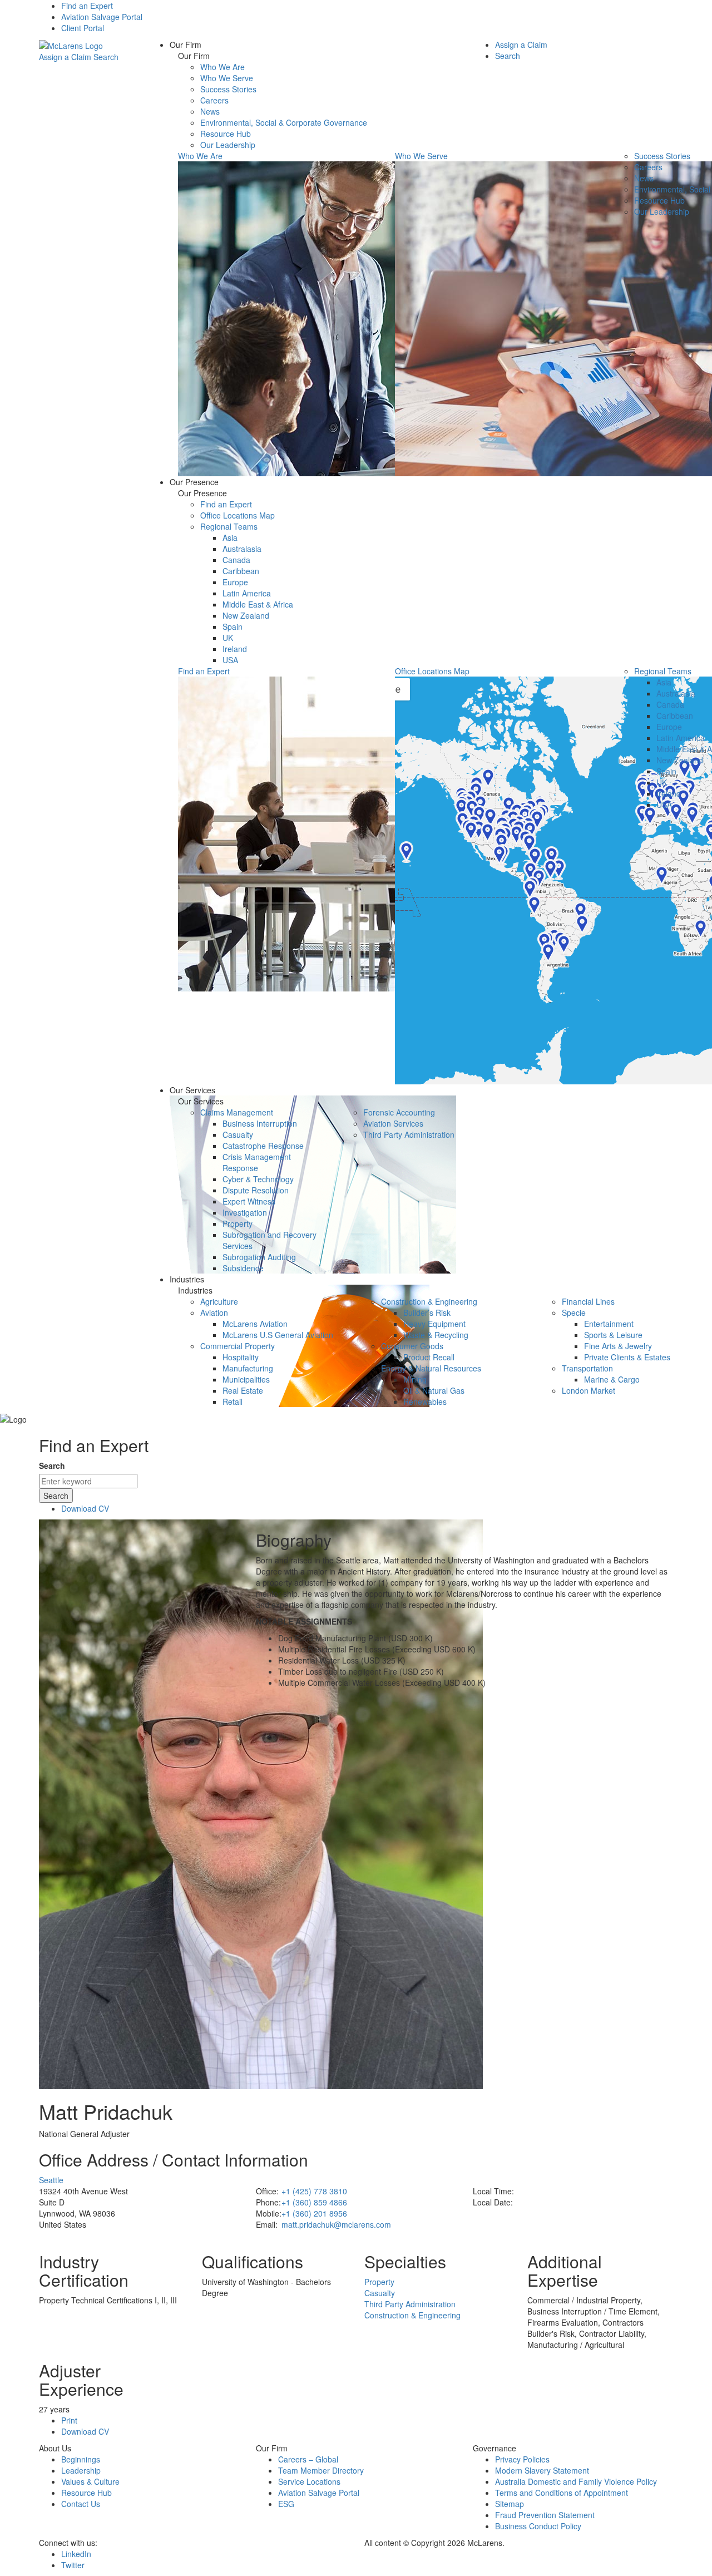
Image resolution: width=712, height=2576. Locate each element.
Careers (214, 100)
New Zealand (246, 615)
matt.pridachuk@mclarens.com (336, 2224)
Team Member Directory (321, 2470)
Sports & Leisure (613, 1335)
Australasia (242, 549)
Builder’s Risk (427, 1312)
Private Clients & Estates (627, 1357)
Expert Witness (249, 1201)
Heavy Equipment (434, 1324)
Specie (574, 1312)
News (210, 111)
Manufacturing (248, 1368)
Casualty (238, 1134)
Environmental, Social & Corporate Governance (284, 122)
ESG (286, 2504)
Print (69, 2420)
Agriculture (219, 1301)
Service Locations (309, 2481)
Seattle (51, 2180)
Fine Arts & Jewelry (618, 1346)
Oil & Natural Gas (434, 1390)
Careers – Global (308, 2459)
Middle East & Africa (258, 604)
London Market (589, 1390)
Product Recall (429, 1357)
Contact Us (81, 2504)
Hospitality (241, 1357)
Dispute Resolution (256, 1190)
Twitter (73, 2565)
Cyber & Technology (258, 1179)
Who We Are (222, 67)
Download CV (85, 1508)
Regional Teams (229, 526)
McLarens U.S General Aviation (278, 1335)
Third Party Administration (409, 1134)
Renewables (425, 1401)
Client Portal (83, 28)
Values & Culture (90, 2481)
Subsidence (243, 1268)
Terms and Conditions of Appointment (562, 2493)
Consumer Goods (412, 1346)
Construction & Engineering (429, 1301)
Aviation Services (393, 1123)
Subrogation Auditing (259, 1257)
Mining (415, 1379)
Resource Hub (226, 134)
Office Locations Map (238, 515)
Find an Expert (87, 6)
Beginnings (81, 2459)
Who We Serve (227, 78)
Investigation (245, 1212)
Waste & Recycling (436, 1335)
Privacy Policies (522, 2459)
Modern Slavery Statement (542, 2470)
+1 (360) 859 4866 (314, 2202)
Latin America (247, 593)
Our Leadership (228, 145)
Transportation (587, 1368)
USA (230, 660)
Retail (233, 1401)
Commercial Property (238, 1346)
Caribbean (241, 571)
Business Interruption (260, 1123)
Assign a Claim (65, 57)
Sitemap (510, 2504)
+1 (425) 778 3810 (314, 2191)
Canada (236, 560)
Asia (230, 537)
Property (238, 1223)
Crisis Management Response (257, 1162)
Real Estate (243, 1390)
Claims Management (237, 1112)
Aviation (214, 1312)
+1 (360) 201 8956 (314, 2213)
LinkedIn (76, 2554)
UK (228, 638)
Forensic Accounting (399, 1112)
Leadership (81, 2470)
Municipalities (246, 1379)
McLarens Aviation (255, 1324)
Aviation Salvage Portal (102, 17)
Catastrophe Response (263, 1146)
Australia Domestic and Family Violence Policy (576, 2481)
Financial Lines (588, 1301)
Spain (233, 626)
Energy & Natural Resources (431, 1368)
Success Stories (228, 89)
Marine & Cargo (612, 1379)
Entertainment (609, 1324)
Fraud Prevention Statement (545, 2515)
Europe (235, 582)
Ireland (235, 649)
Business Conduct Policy (538, 2526)
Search (106, 57)
